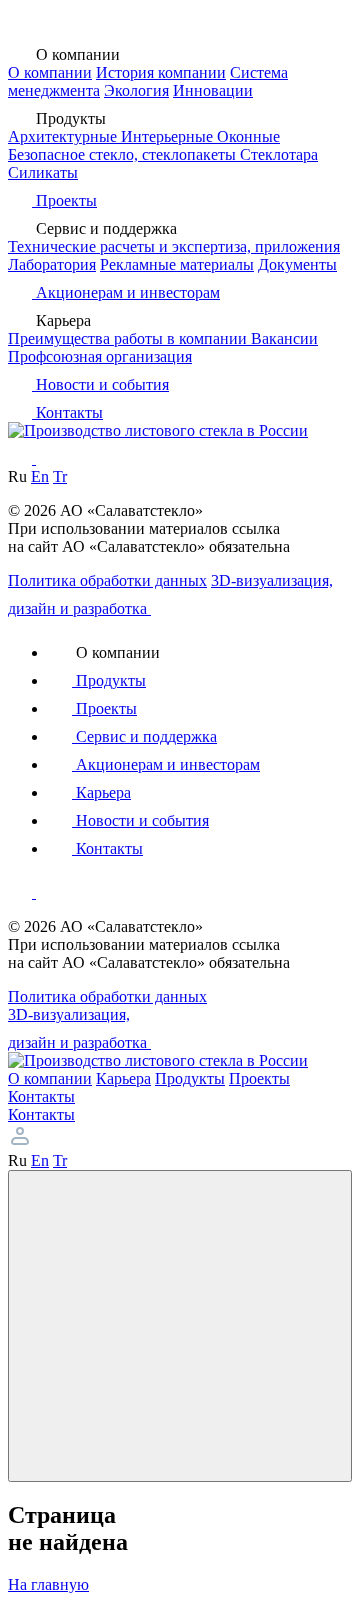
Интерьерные (169, 136)
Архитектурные (64, 136)
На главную (48, 1584)
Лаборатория (52, 264)
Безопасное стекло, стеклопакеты (124, 154)
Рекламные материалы (177, 264)
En (40, 476)
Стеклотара (279, 154)
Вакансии (284, 338)
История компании (161, 72)
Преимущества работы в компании (129, 338)
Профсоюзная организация (100, 356)
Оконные (248, 136)
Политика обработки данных (107, 580)
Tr (60, 476)
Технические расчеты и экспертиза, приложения (174, 246)
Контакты (41, 1114)
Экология (136, 90)
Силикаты (43, 172)
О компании (50, 72)
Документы (297, 264)
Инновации (213, 90)
